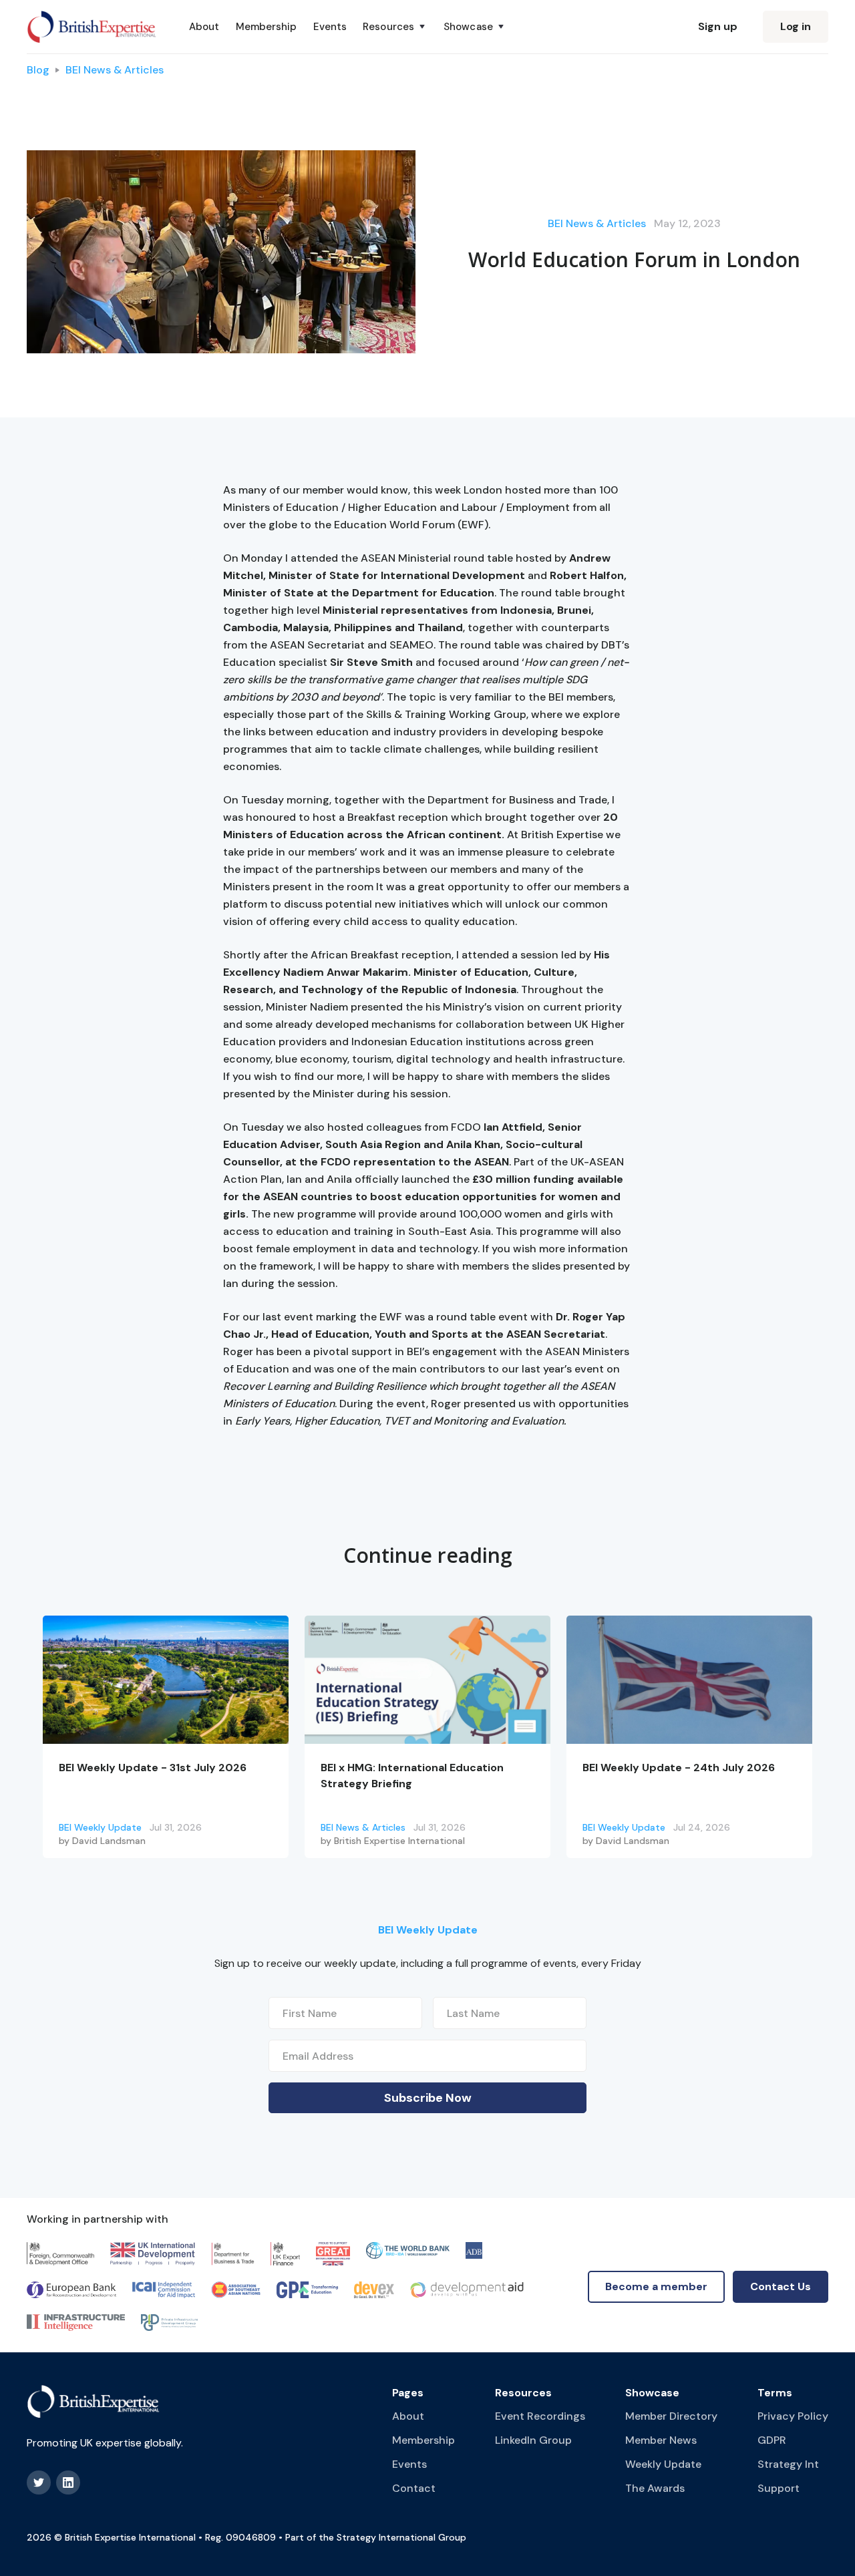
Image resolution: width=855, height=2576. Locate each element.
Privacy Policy (793, 2416)
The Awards (655, 2488)
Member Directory (671, 2416)
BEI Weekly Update (100, 1827)
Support (779, 2488)
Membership (267, 27)
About (204, 27)
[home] (92, 27)
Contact (414, 2488)
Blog (38, 70)
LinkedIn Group (533, 2440)
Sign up (718, 26)
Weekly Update (663, 2464)
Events (330, 27)
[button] (395, 27)
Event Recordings (540, 2416)
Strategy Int (788, 2464)
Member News (661, 2440)
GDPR (772, 2440)
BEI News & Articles (115, 70)
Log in (796, 26)
